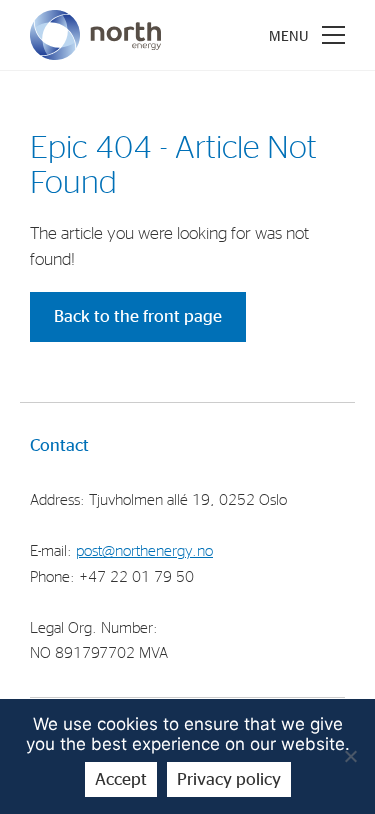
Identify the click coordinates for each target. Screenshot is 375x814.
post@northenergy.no (144, 551)
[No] (350, 756)
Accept (121, 779)
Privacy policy (229, 779)
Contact (59, 445)
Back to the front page (138, 316)
